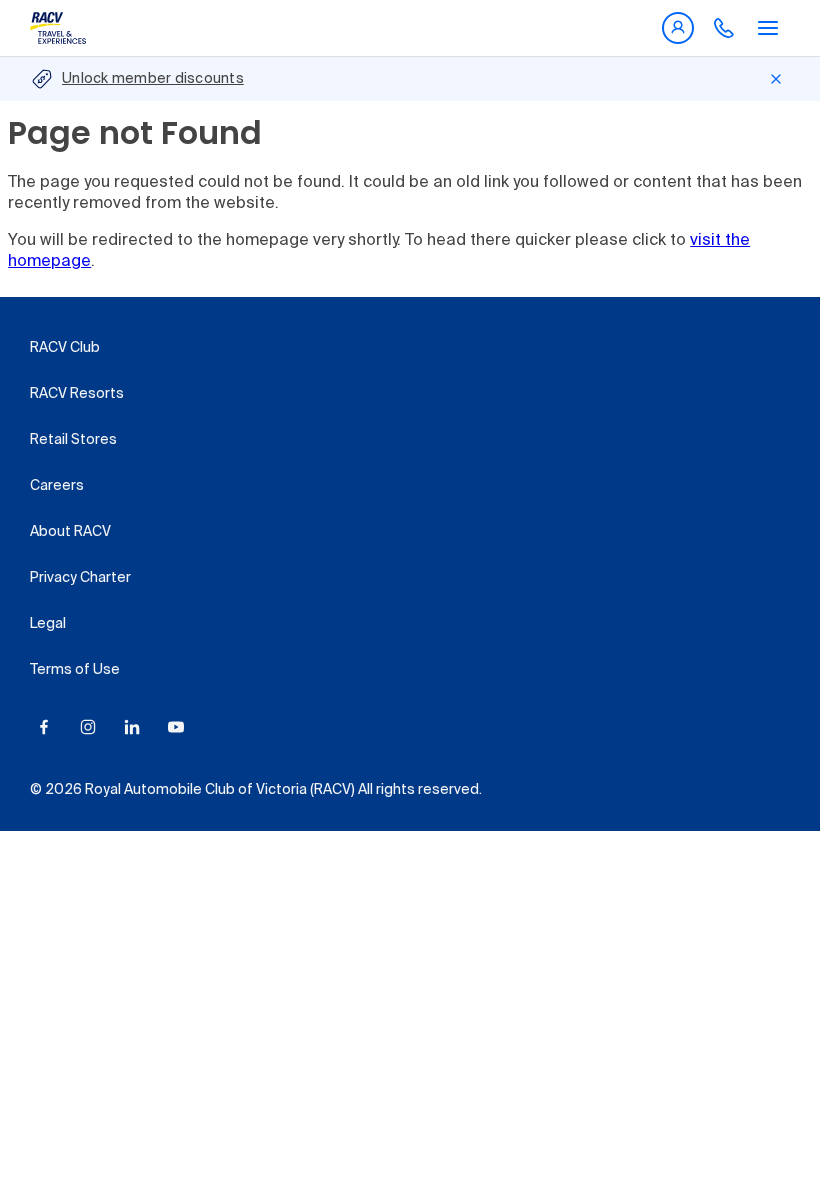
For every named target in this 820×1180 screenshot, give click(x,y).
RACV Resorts (77, 394)
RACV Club (65, 348)
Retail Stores (73, 440)
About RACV (70, 532)
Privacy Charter (80, 578)
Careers (57, 486)
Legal (48, 624)
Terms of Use (75, 670)
